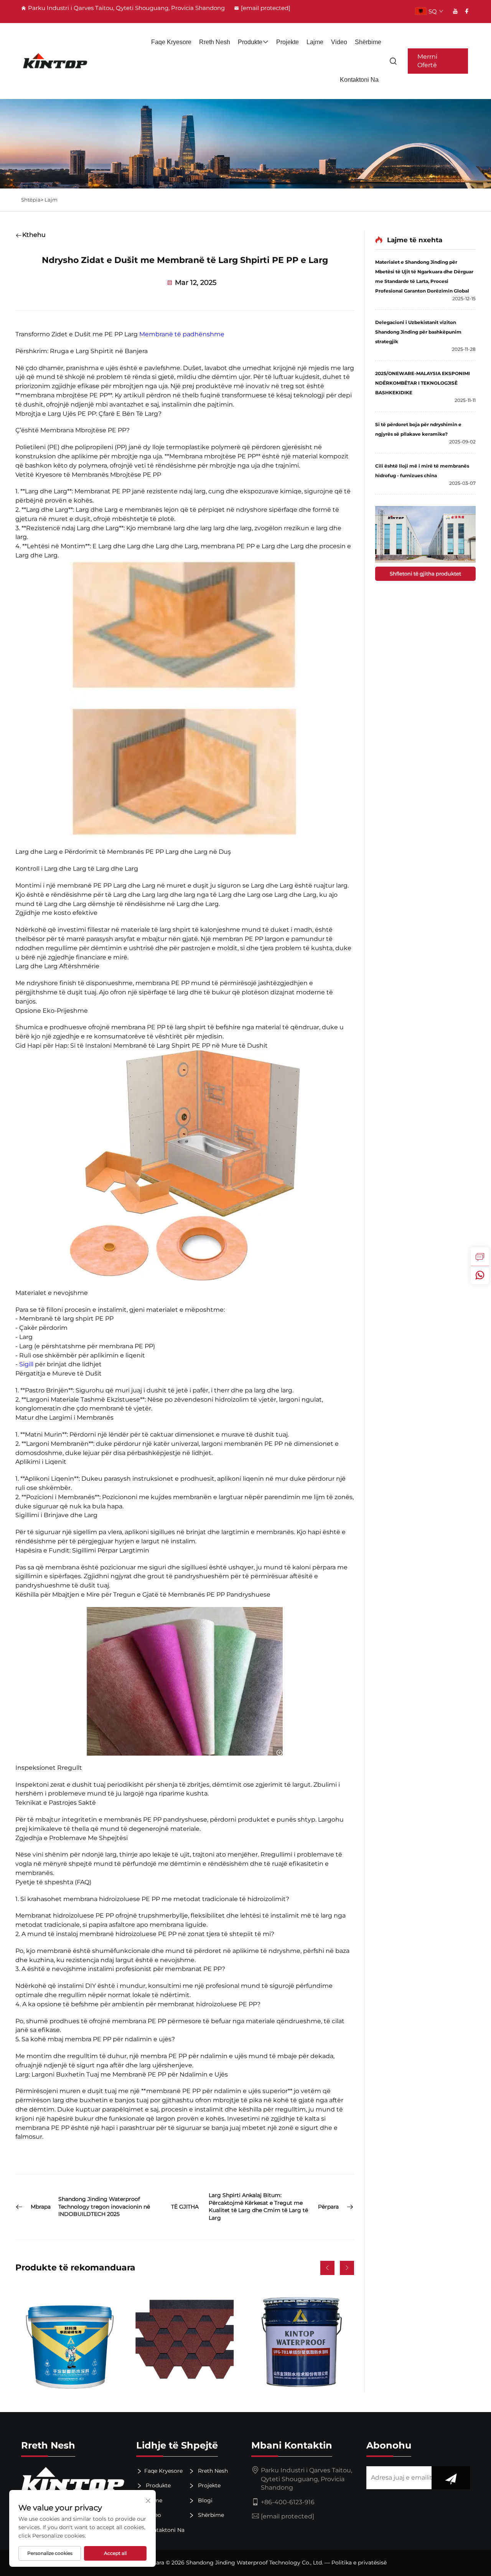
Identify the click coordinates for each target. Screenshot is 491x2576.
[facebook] (467, 11)
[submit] (451, 2478)
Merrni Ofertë (427, 61)
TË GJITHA (185, 2207)
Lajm (51, 200)
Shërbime (368, 42)
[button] (327, 2268)
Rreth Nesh (215, 42)
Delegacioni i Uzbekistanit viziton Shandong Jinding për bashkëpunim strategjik (418, 332)
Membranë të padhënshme (182, 334)
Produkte (250, 42)
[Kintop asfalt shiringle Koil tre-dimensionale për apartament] (185, 2339)
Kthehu (34, 235)
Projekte (288, 42)
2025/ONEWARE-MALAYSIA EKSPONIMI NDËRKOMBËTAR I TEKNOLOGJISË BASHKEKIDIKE (423, 383)
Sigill (27, 1364)
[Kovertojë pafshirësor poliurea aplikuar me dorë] (69, 2339)
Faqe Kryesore (171, 42)
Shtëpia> (33, 200)
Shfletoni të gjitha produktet (425, 574)
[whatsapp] (480, 1275)
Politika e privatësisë (359, 2563)
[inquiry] (480, 1257)
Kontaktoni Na (359, 80)
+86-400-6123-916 (288, 2502)
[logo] (55, 61)
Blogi (204, 2500)
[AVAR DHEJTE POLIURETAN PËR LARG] (300, 2339)
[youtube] (455, 11)
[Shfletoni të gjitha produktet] (425, 534)
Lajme (315, 42)
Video (339, 42)
